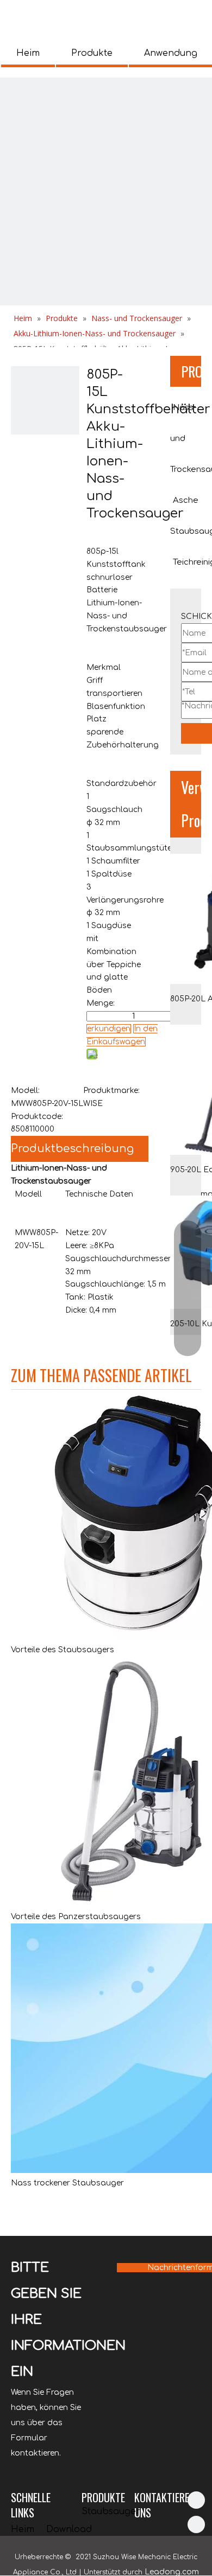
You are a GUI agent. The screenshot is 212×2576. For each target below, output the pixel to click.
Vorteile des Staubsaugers (63, 1650)
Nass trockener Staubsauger (67, 2183)
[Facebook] (196, 2524)
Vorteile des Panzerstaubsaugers (76, 1917)
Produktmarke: (111, 1091)
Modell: (25, 1091)
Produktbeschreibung (72, 1149)
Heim (28, 53)
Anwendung (171, 53)
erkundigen (109, 1029)
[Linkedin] (196, 2500)
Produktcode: (37, 1117)
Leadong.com (172, 2572)
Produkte (92, 53)
